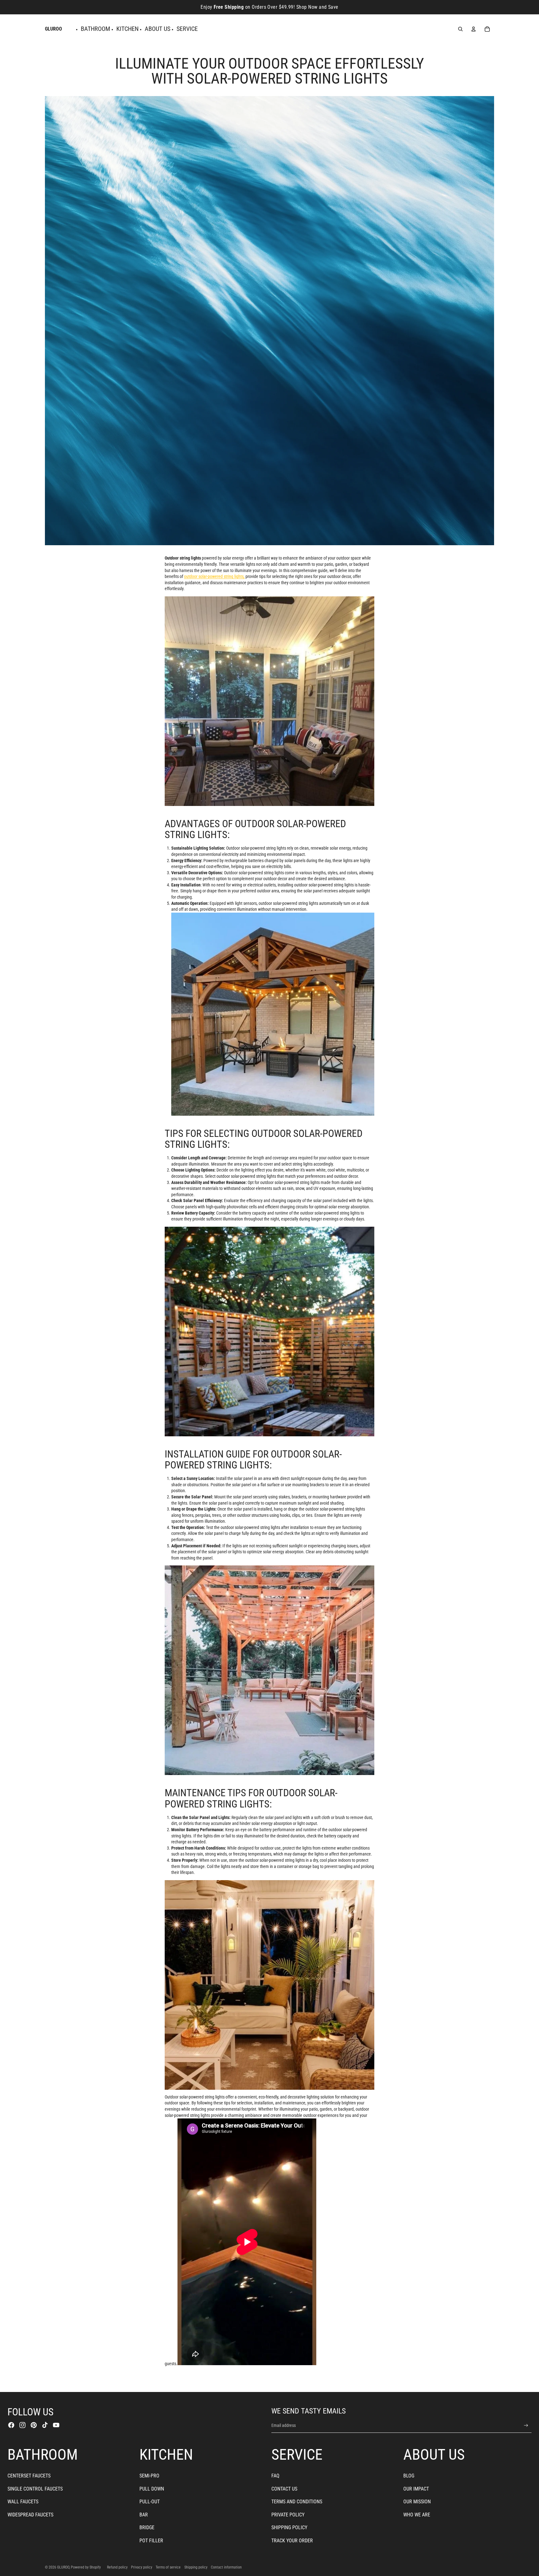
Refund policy (117, 2567)
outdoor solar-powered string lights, (214, 576)
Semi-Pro (149, 2476)
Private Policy (288, 2515)
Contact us (284, 2489)
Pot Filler (151, 2541)
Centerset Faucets (29, 2476)
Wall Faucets (23, 2502)
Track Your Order (292, 2541)
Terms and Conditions (297, 2502)
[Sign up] (526, 2426)
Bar (144, 2515)
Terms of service (168, 2567)
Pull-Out (150, 2502)
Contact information (226, 2567)
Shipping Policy (289, 2527)
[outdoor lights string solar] (273, 1014)
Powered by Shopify (86, 2567)
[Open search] (460, 29)
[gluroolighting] (269, 701)
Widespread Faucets (30, 2515)
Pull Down (152, 2489)
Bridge (147, 2527)
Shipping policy (196, 2567)
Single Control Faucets (35, 2489)
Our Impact (416, 2489)
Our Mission (417, 2502)
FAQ (275, 2476)
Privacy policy (142, 2567)
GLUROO (63, 2567)
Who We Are (417, 2515)
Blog (409, 2476)
